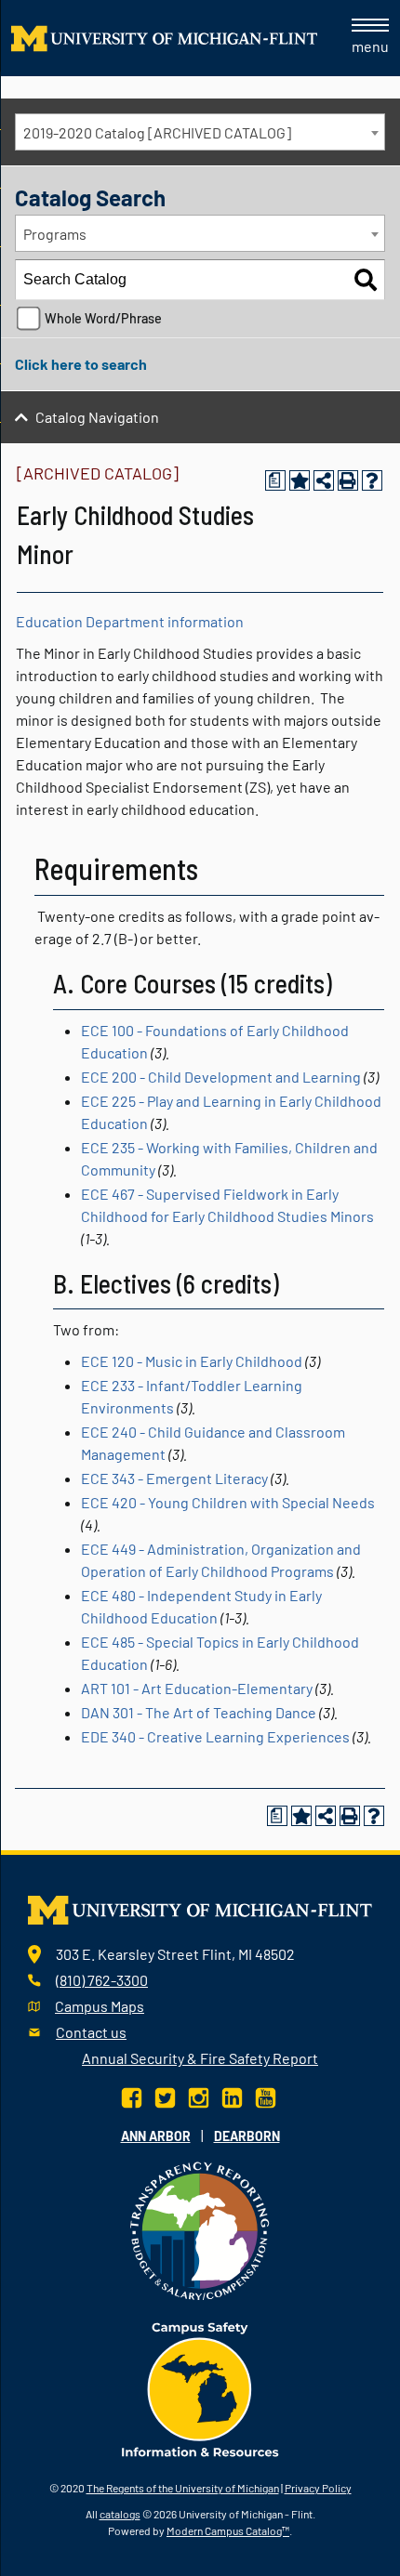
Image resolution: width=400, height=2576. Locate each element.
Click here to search (81, 364)
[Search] (366, 280)
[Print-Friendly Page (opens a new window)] (348, 480)
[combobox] (200, 132)
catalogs (120, 2514)
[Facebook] (133, 2095)
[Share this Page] (324, 480)
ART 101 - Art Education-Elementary (197, 1688)
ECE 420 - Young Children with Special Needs (228, 1502)
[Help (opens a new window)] (372, 480)
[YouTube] (266, 2095)
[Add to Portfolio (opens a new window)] (300, 480)
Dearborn (247, 2136)
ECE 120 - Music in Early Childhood (192, 1361)
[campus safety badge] (200, 2387)
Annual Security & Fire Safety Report (200, 2058)
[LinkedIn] (232, 2095)
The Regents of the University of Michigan (183, 2488)
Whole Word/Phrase (103, 318)
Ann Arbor (156, 2136)
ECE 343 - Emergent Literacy (174, 1478)
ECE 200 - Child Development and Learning (221, 1077)
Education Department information (130, 621)
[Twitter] (165, 2095)
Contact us (91, 2032)
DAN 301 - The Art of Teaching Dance (199, 1712)
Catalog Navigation (97, 417)
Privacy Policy (318, 2488)
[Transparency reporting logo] (200, 2228)
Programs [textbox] (55, 234)
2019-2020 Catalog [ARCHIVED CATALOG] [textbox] (157, 132)
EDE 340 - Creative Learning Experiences (215, 1736)
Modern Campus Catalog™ (228, 2530)
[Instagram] (199, 2095)
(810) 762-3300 (102, 1980)
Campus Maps (100, 2006)
